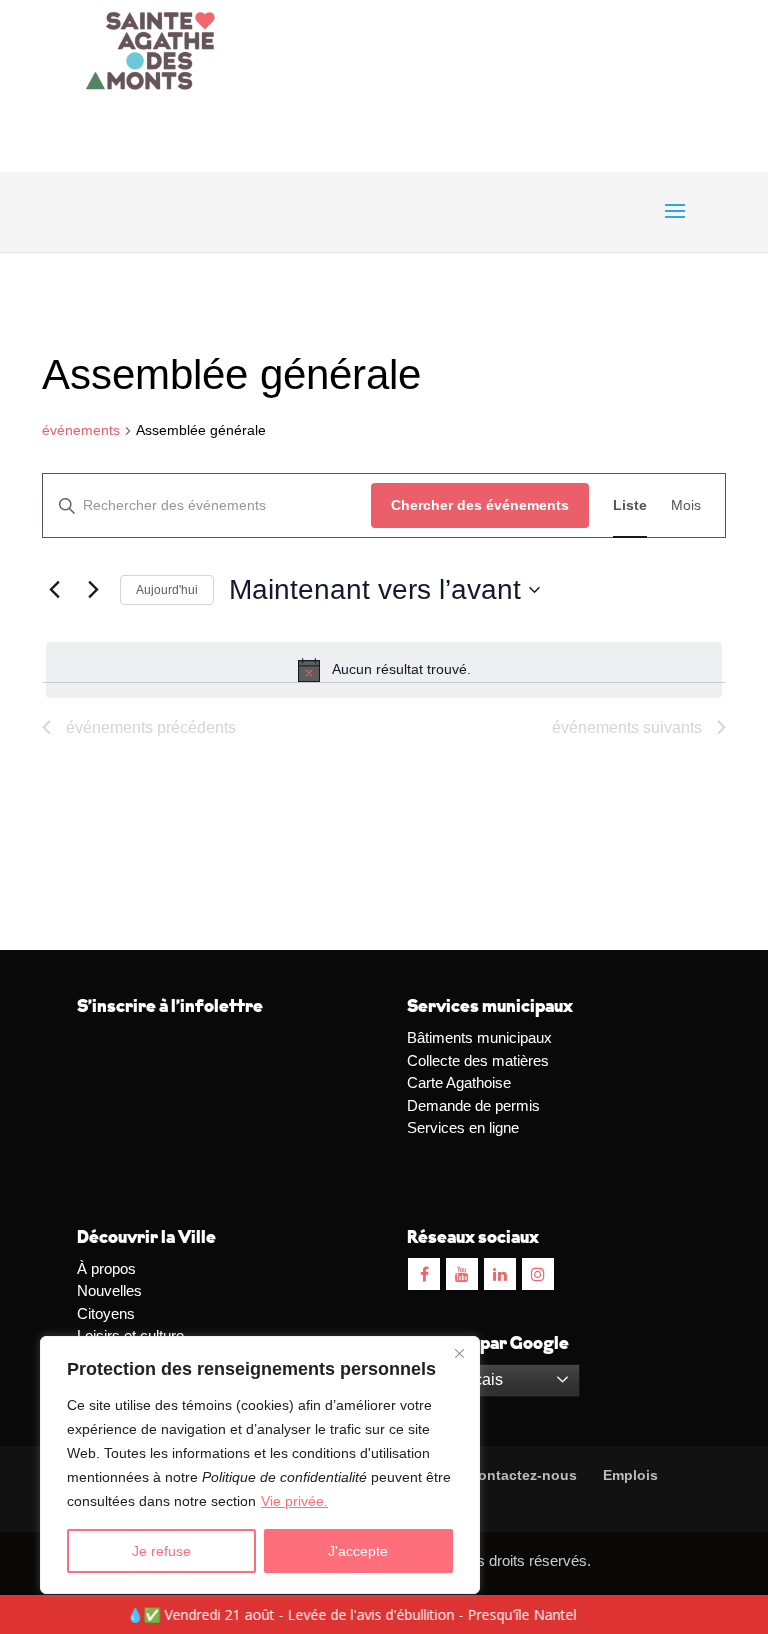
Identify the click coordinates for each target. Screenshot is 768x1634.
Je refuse (161, 1551)
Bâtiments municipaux (479, 1037)
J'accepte (358, 1551)
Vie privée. (294, 1501)
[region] (260, 1465)
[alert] (384, 670)
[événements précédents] (54, 590)
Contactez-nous (520, 1475)
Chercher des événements (480, 505)
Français (470, 1379)
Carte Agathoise (459, 1082)
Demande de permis (473, 1105)
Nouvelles (109, 1290)
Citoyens (106, 1313)
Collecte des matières (478, 1060)
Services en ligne (463, 1127)
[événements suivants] (93, 590)
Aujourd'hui (167, 590)
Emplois (630, 1475)
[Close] (459, 1353)
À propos (106, 1268)
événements (81, 430)
